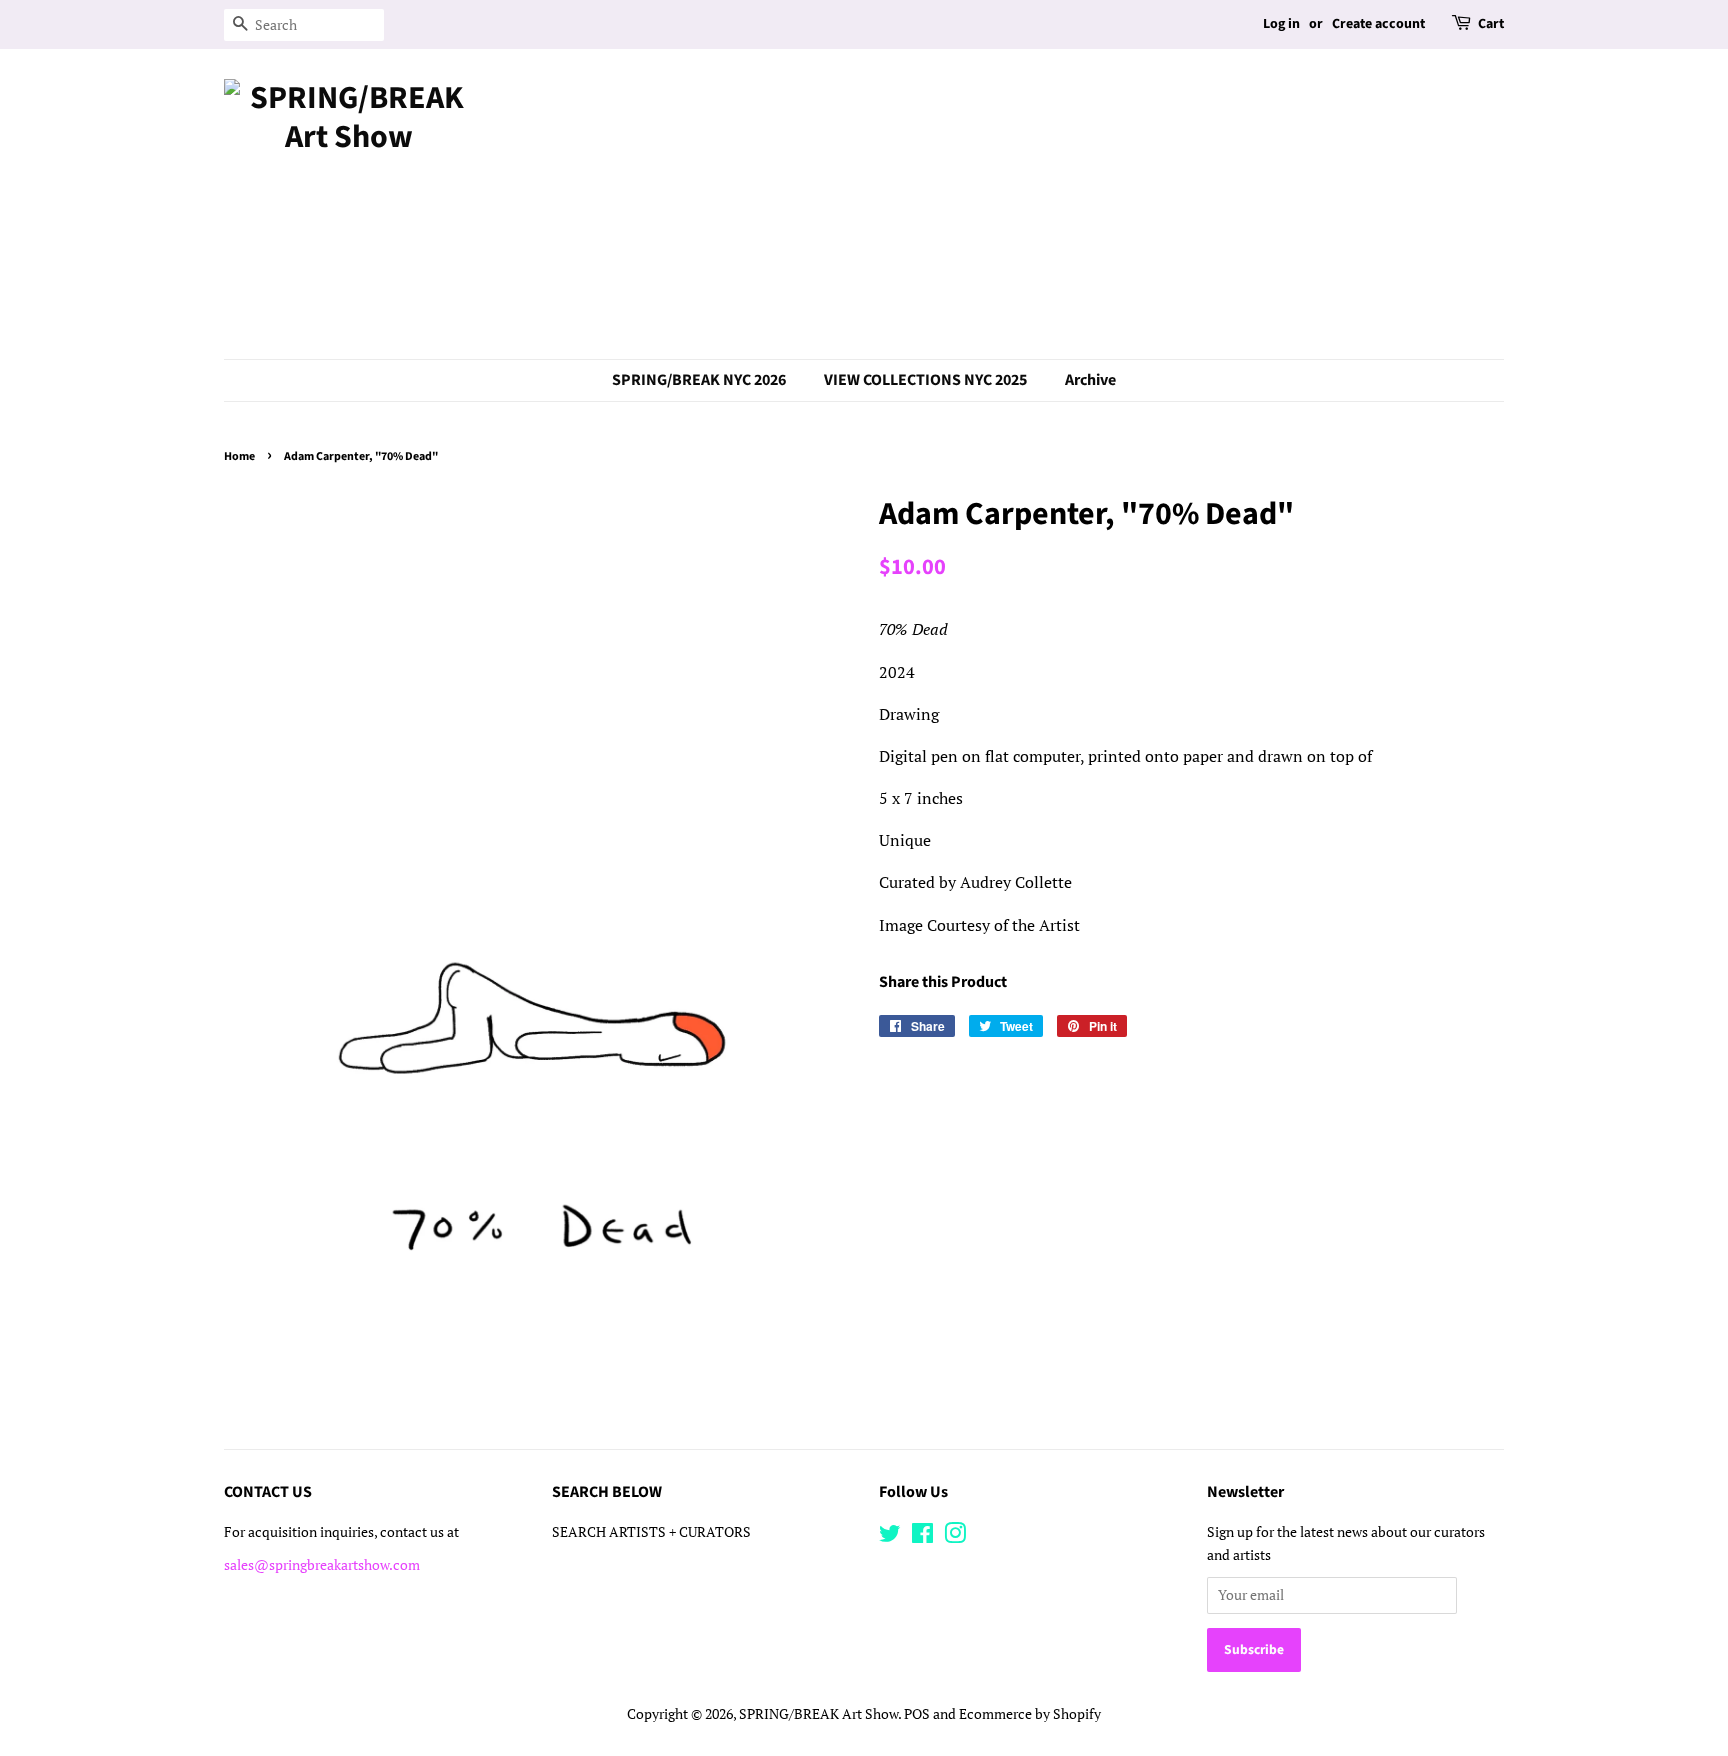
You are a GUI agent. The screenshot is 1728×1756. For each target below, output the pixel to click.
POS (917, 1714)
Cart (1491, 24)
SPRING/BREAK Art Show (818, 1714)
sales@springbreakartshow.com (322, 1565)
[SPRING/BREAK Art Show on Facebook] (922, 1537)
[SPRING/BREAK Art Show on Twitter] (890, 1537)
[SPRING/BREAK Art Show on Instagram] (955, 1537)
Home (239, 456)
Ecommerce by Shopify (1030, 1714)
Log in (1281, 24)
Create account (1378, 24)
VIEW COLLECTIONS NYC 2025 (925, 380)
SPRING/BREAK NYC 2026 (699, 380)
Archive (1090, 380)
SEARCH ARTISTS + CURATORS (651, 1532)
